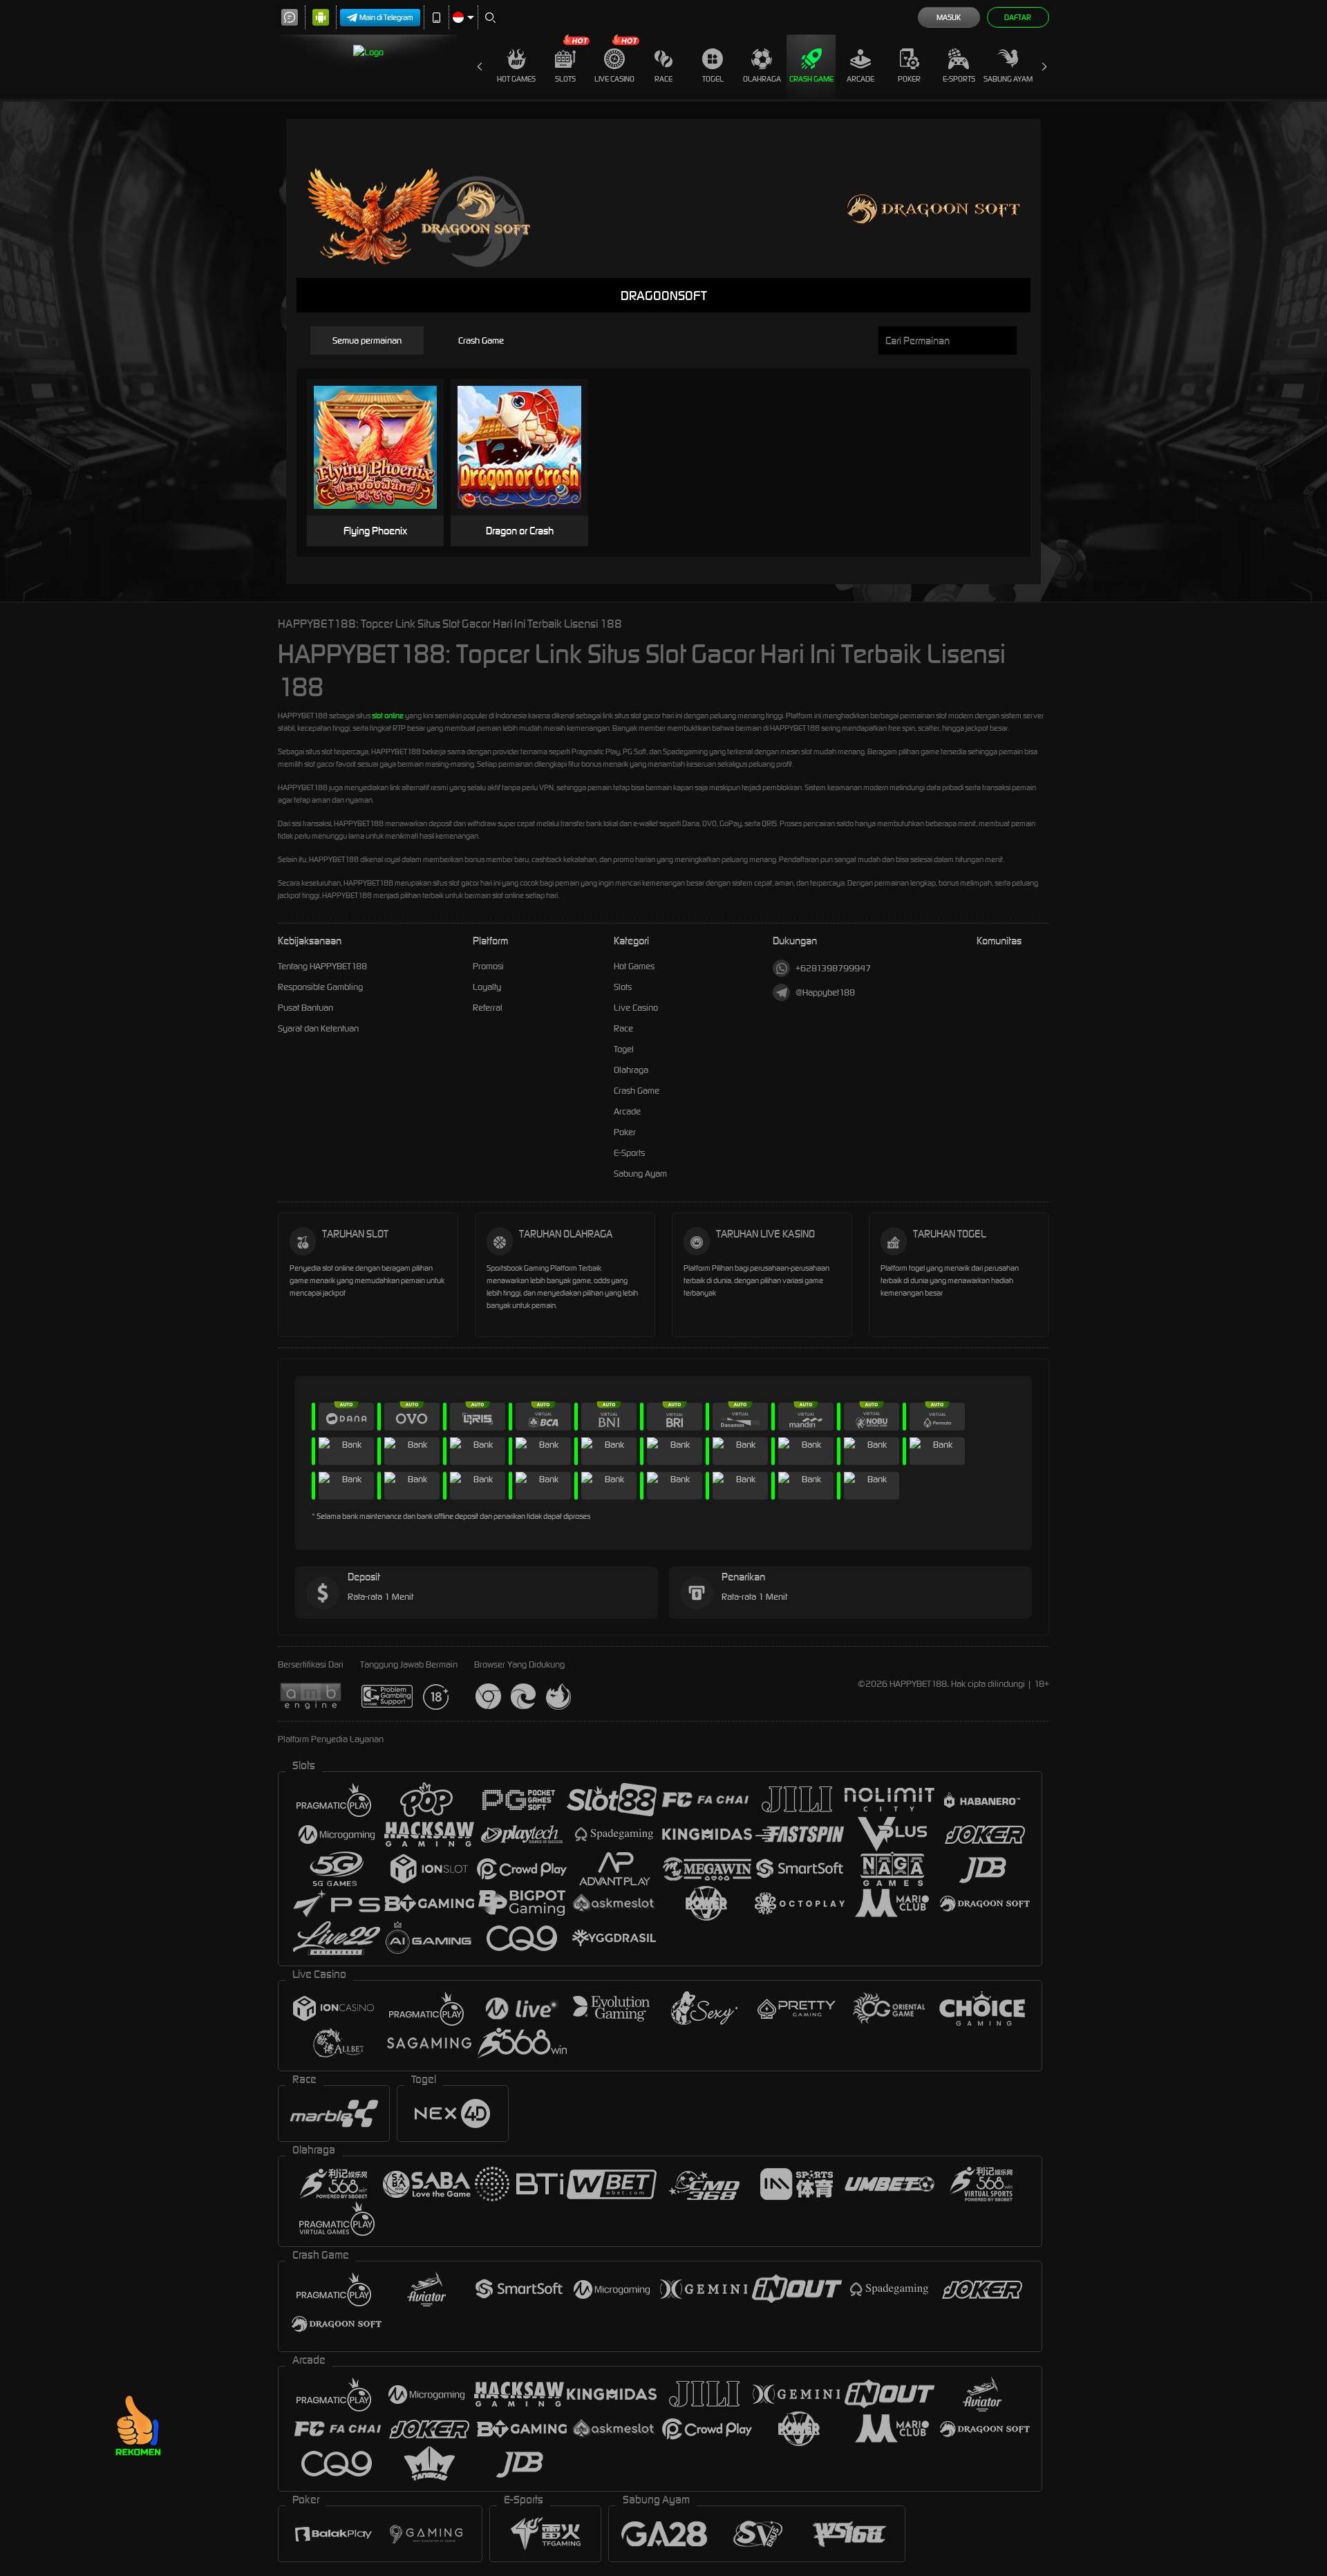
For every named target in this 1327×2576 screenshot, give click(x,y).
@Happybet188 (825, 992)
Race (663, 79)
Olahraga (762, 79)
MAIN (384, 448)
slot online (388, 716)
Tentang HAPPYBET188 (322, 966)
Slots (565, 79)
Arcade (860, 79)
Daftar (1018, 17)
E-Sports (959, 79)
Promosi (488, 966)
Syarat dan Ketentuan (318, 1028)
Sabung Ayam (1008, 79)
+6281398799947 (833, 968)
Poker (909, 79)
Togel (713, 79)
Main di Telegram (386, 17)
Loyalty (487, 987)
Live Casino (614, 79)
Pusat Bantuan (305, 1008)
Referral (488, 1008)
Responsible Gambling (320, 987)
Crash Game (811, 79)
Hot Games (516, 79)
